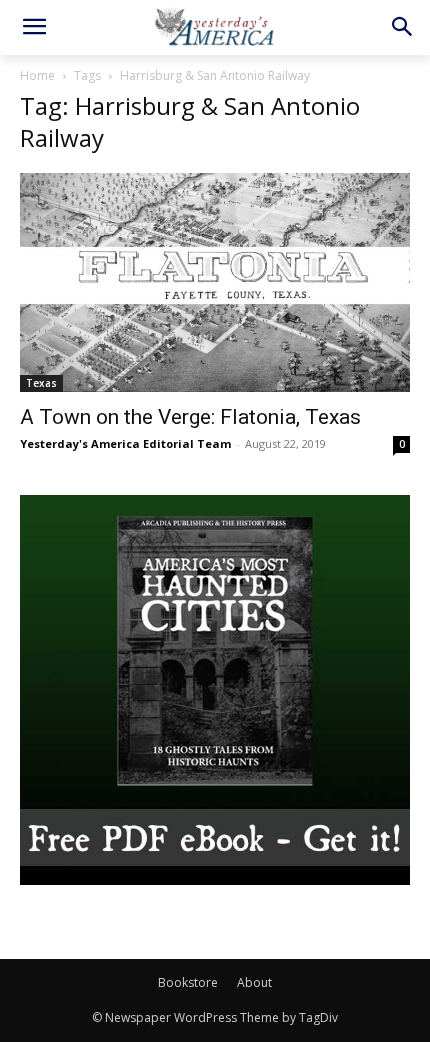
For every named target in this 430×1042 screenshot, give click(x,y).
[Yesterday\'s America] (215, 26)
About (254, 982)
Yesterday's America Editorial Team (125, 443)
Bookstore (188, 982)
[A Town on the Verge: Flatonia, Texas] (215, 282)
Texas (41, 383)
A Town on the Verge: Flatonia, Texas (190, 417)
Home (37, 75)
